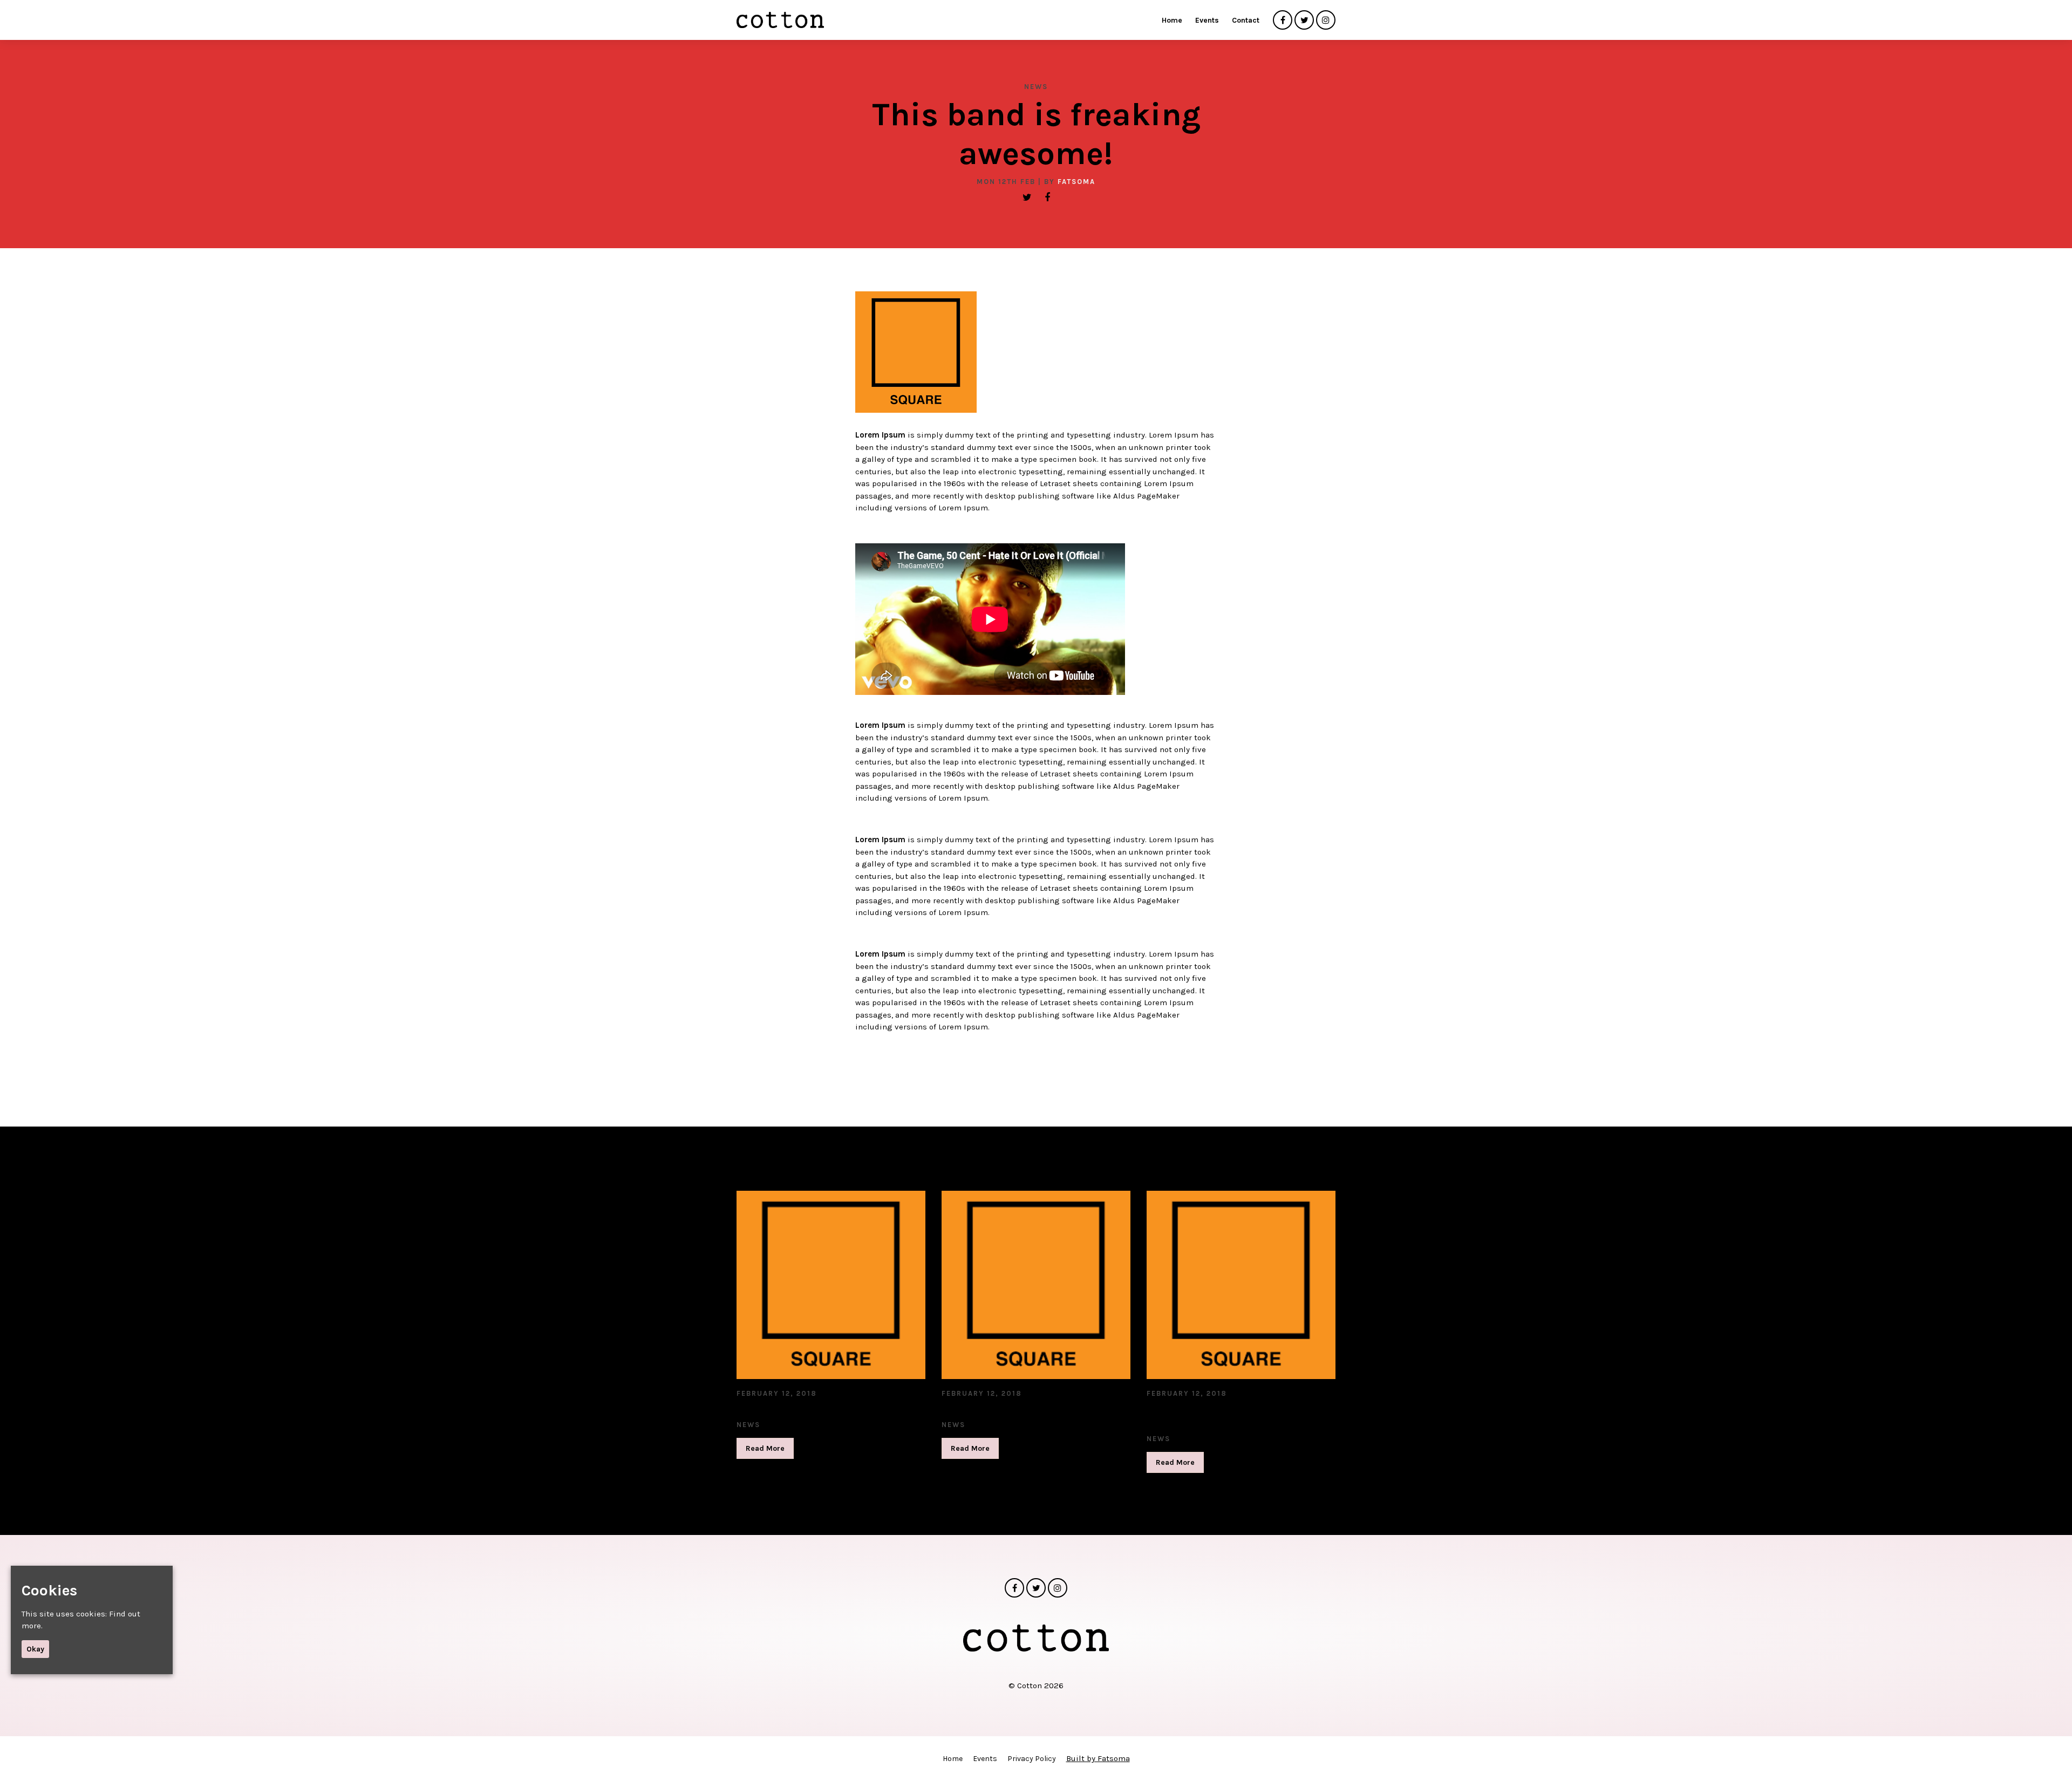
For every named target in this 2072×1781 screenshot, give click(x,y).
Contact (1246, 20)
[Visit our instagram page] (1326, 21)
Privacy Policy (1032, 1759)
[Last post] (831, 1285)
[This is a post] (1036, 1285)
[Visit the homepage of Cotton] (780, 20)
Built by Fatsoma (1098, 1758)
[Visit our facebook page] (1283, 21)
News (1036, 87)
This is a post (980, 1409)
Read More (765, 1448)
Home (1172, 20)
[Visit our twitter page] (1304, 21)
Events (1207, 20)
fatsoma (1076, 182)
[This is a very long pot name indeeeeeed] (1241, 1285)
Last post (763, 1409)
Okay (35, 1649)
